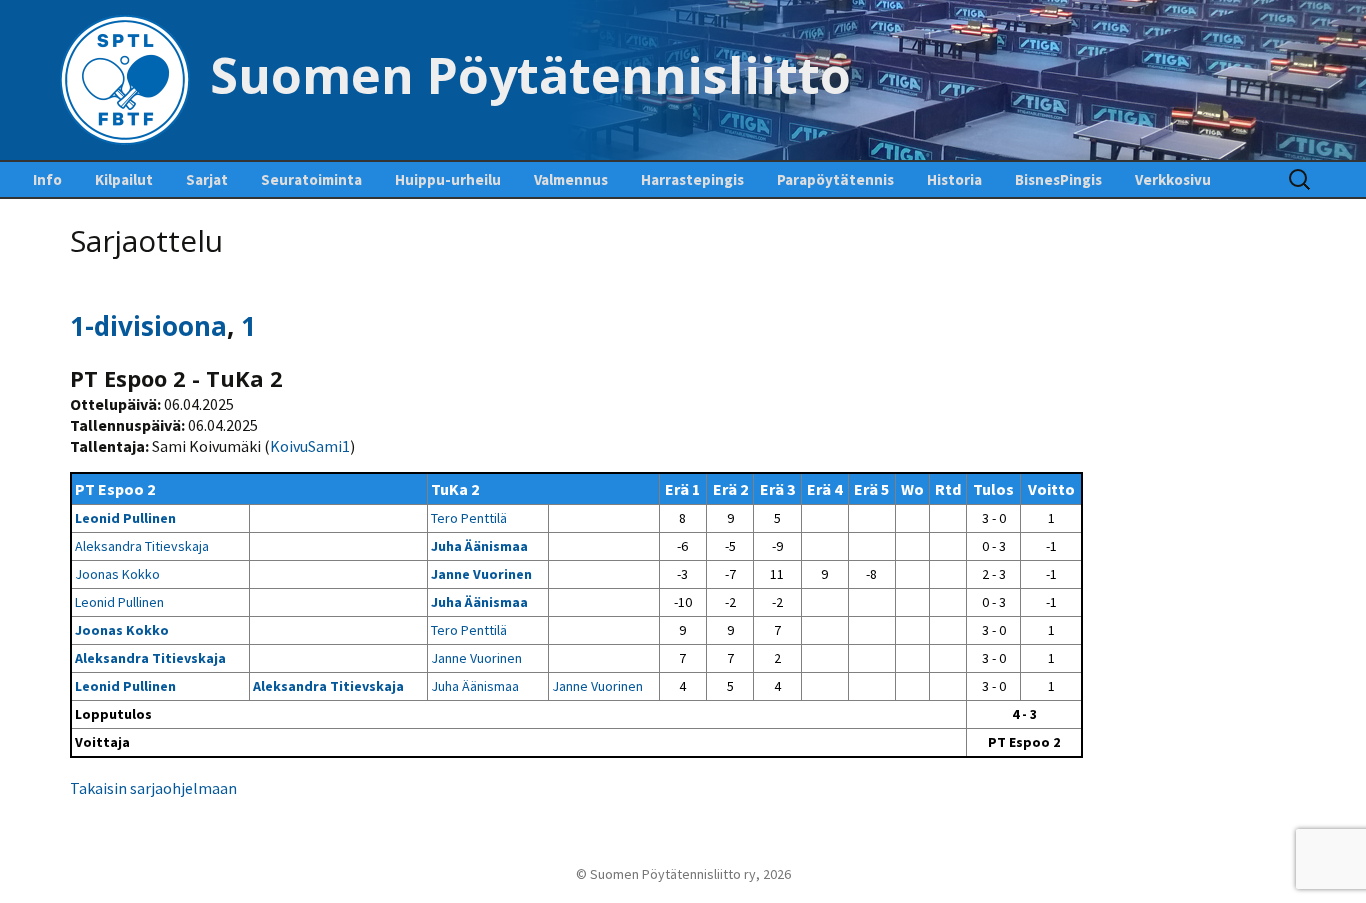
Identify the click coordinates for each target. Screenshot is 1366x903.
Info (47, 179)
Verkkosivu (1173, 179)
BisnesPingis (1058, 179)
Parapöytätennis (835, 179)
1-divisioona (148, 326)
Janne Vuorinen (481, 574)
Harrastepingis (692, 179)
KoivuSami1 (310, 446)
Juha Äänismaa (479, 546)
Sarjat (207, 179)
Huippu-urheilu (448, 179)
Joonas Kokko (117, 574)
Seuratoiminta (311, 179)
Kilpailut (124, 179)
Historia (954, 179)
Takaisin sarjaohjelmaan (153, 788)
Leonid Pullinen (125, 518)
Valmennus (571, 179)
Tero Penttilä (469, 518)
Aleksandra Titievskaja (142, 546)
